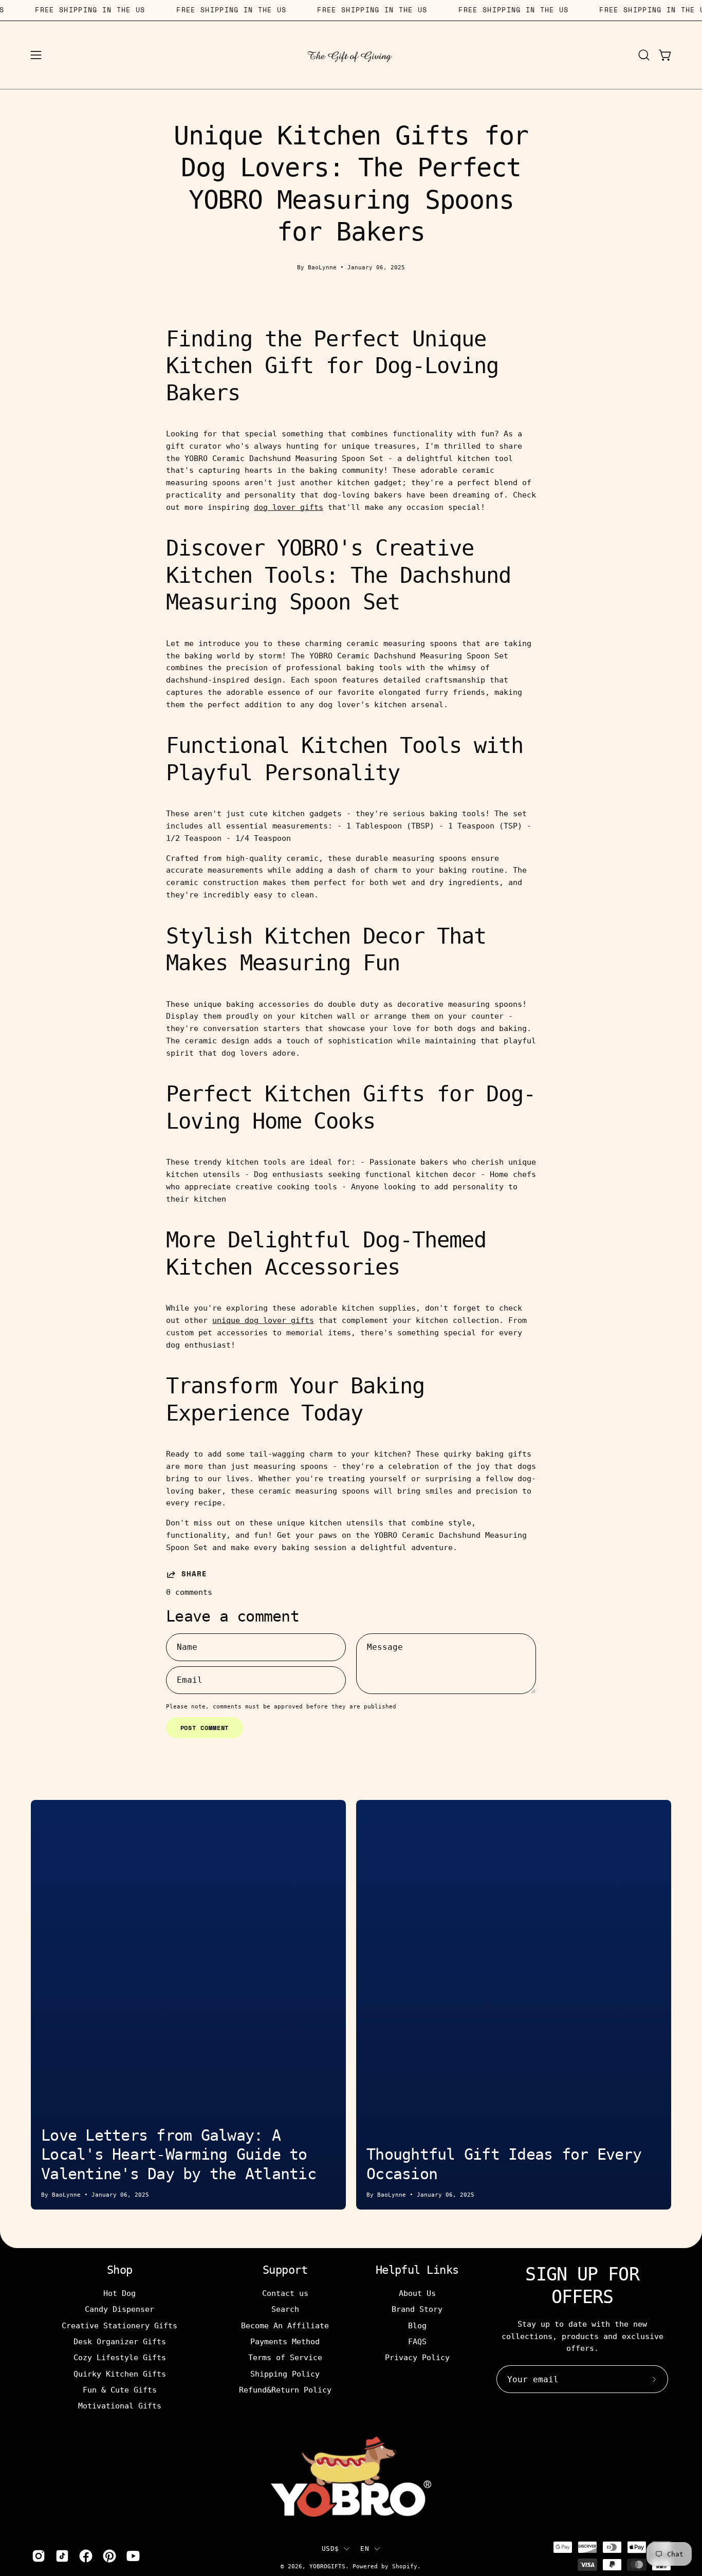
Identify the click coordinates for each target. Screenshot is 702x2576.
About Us (417, 2293)
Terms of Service (285, 2358)
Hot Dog (119, 2293)
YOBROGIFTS (327, 2566)
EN (365, 2549)
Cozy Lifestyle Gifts (120, 2358)
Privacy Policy (417, 2358)
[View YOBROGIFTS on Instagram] (39, 2556)
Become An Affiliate (285, 2325)
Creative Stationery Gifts (119, 2325)
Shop (120, 2270)
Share (194, 1574)
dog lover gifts (289, 507)
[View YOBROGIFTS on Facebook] (86, 2556)
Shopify (405, 2566)
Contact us (285, 2293)
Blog (417, 2325)
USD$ (330, 2549)
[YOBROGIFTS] (351, 55)
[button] (644, 55)
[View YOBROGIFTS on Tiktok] (62, 2556)
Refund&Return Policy (285, 2390)
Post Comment (205, 1728)
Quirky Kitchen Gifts (120, 2373)
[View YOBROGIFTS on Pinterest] (109, 2556)
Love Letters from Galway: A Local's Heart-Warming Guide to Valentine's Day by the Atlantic (179, 2155)
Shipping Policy (285, 2373)
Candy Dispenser (119, 2309)
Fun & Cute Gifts (120, 2390)
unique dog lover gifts (263, 1320)
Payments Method (285, 2342)
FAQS (417, 2342)
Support (285, 2270)
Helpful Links (417, 2270)
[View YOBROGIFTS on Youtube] (133, 2556)
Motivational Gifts (120, 2406)
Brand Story (417, 2309)
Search (285, 2309)
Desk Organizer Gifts (120, 2342)
